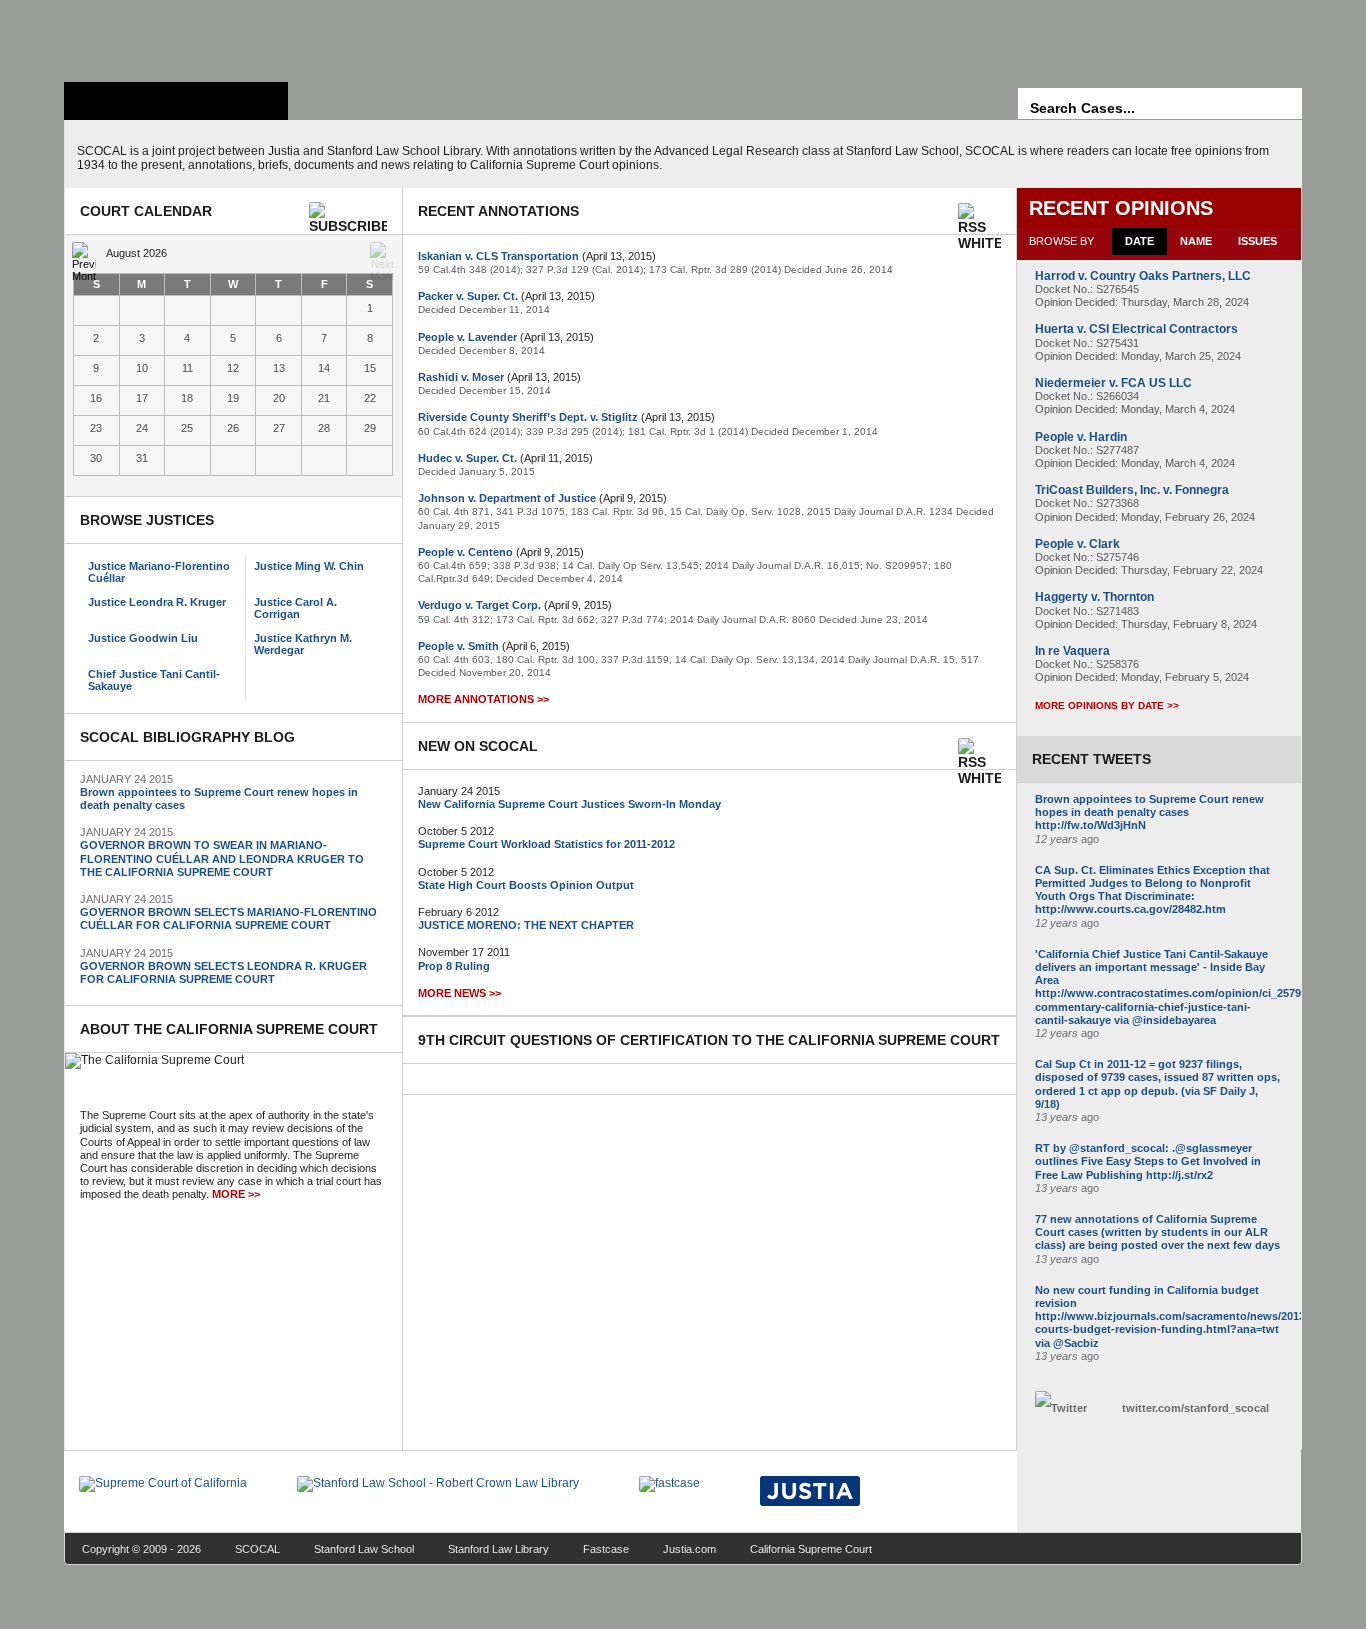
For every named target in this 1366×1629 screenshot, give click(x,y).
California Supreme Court (811, 1549)
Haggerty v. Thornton (1094, 597)
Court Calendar (146, 211)
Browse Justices (147, 520)
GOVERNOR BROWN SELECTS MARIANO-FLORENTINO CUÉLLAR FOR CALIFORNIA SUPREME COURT (228, 918)
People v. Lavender (467, 337)
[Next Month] (382, 254)
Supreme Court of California (176, 101)
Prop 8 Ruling (454, 966)
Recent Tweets (1091, 759)
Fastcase (606, 1549)
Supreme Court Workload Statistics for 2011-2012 (546, 844)
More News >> (459, 993)
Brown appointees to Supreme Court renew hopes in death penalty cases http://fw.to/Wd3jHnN (1149, 812)
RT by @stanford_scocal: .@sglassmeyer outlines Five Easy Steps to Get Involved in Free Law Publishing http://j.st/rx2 (1148, 1161)
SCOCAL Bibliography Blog (187, 737)
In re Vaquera (1072, 651)
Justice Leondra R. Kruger (157, 602)
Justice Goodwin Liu (143, 638)
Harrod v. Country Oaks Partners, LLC (1143, 276)
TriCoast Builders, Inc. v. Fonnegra (1132, 490)
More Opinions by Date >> (1107, 705)
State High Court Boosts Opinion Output (526, 885)
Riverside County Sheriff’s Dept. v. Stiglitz (528, 417)
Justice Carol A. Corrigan (295, 608)
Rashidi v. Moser (461, 377)
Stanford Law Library (498, 1549)
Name (1196, 241)
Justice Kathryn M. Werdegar (303, 644)
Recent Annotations (498, 211)
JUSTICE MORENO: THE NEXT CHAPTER (526, 925)
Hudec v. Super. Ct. (467, 458)
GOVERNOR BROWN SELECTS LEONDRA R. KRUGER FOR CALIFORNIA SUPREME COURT (223, 972)
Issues (1257, 241)
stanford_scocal (1195, 1408)
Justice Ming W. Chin (309, 566)
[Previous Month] (84, 254)
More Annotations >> (483, 699)
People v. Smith (458, 646)
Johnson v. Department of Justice (507, 498)
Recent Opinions (1121, 208)
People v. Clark (1077, 544)
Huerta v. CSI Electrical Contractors (1136, 329)
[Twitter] (1073, 1408)
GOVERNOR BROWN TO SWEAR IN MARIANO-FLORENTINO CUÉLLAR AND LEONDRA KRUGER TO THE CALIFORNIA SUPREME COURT (222, 858)
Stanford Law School (364, 1549)
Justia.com (689, 1549)
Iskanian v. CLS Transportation (498, 256)
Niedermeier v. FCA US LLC (1113, 383)
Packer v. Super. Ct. (468, 296)
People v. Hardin (1081, 437)
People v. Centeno (465, 552)
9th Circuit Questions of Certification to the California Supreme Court (709, 1040)
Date (1139, 241)
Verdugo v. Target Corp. (479, 605)
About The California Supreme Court (229, 1029)
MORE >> (236, 1194)
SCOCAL (257, 1549)
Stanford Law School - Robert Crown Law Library (172, 35)
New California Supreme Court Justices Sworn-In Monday (569, 804)
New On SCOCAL (478, 746)
